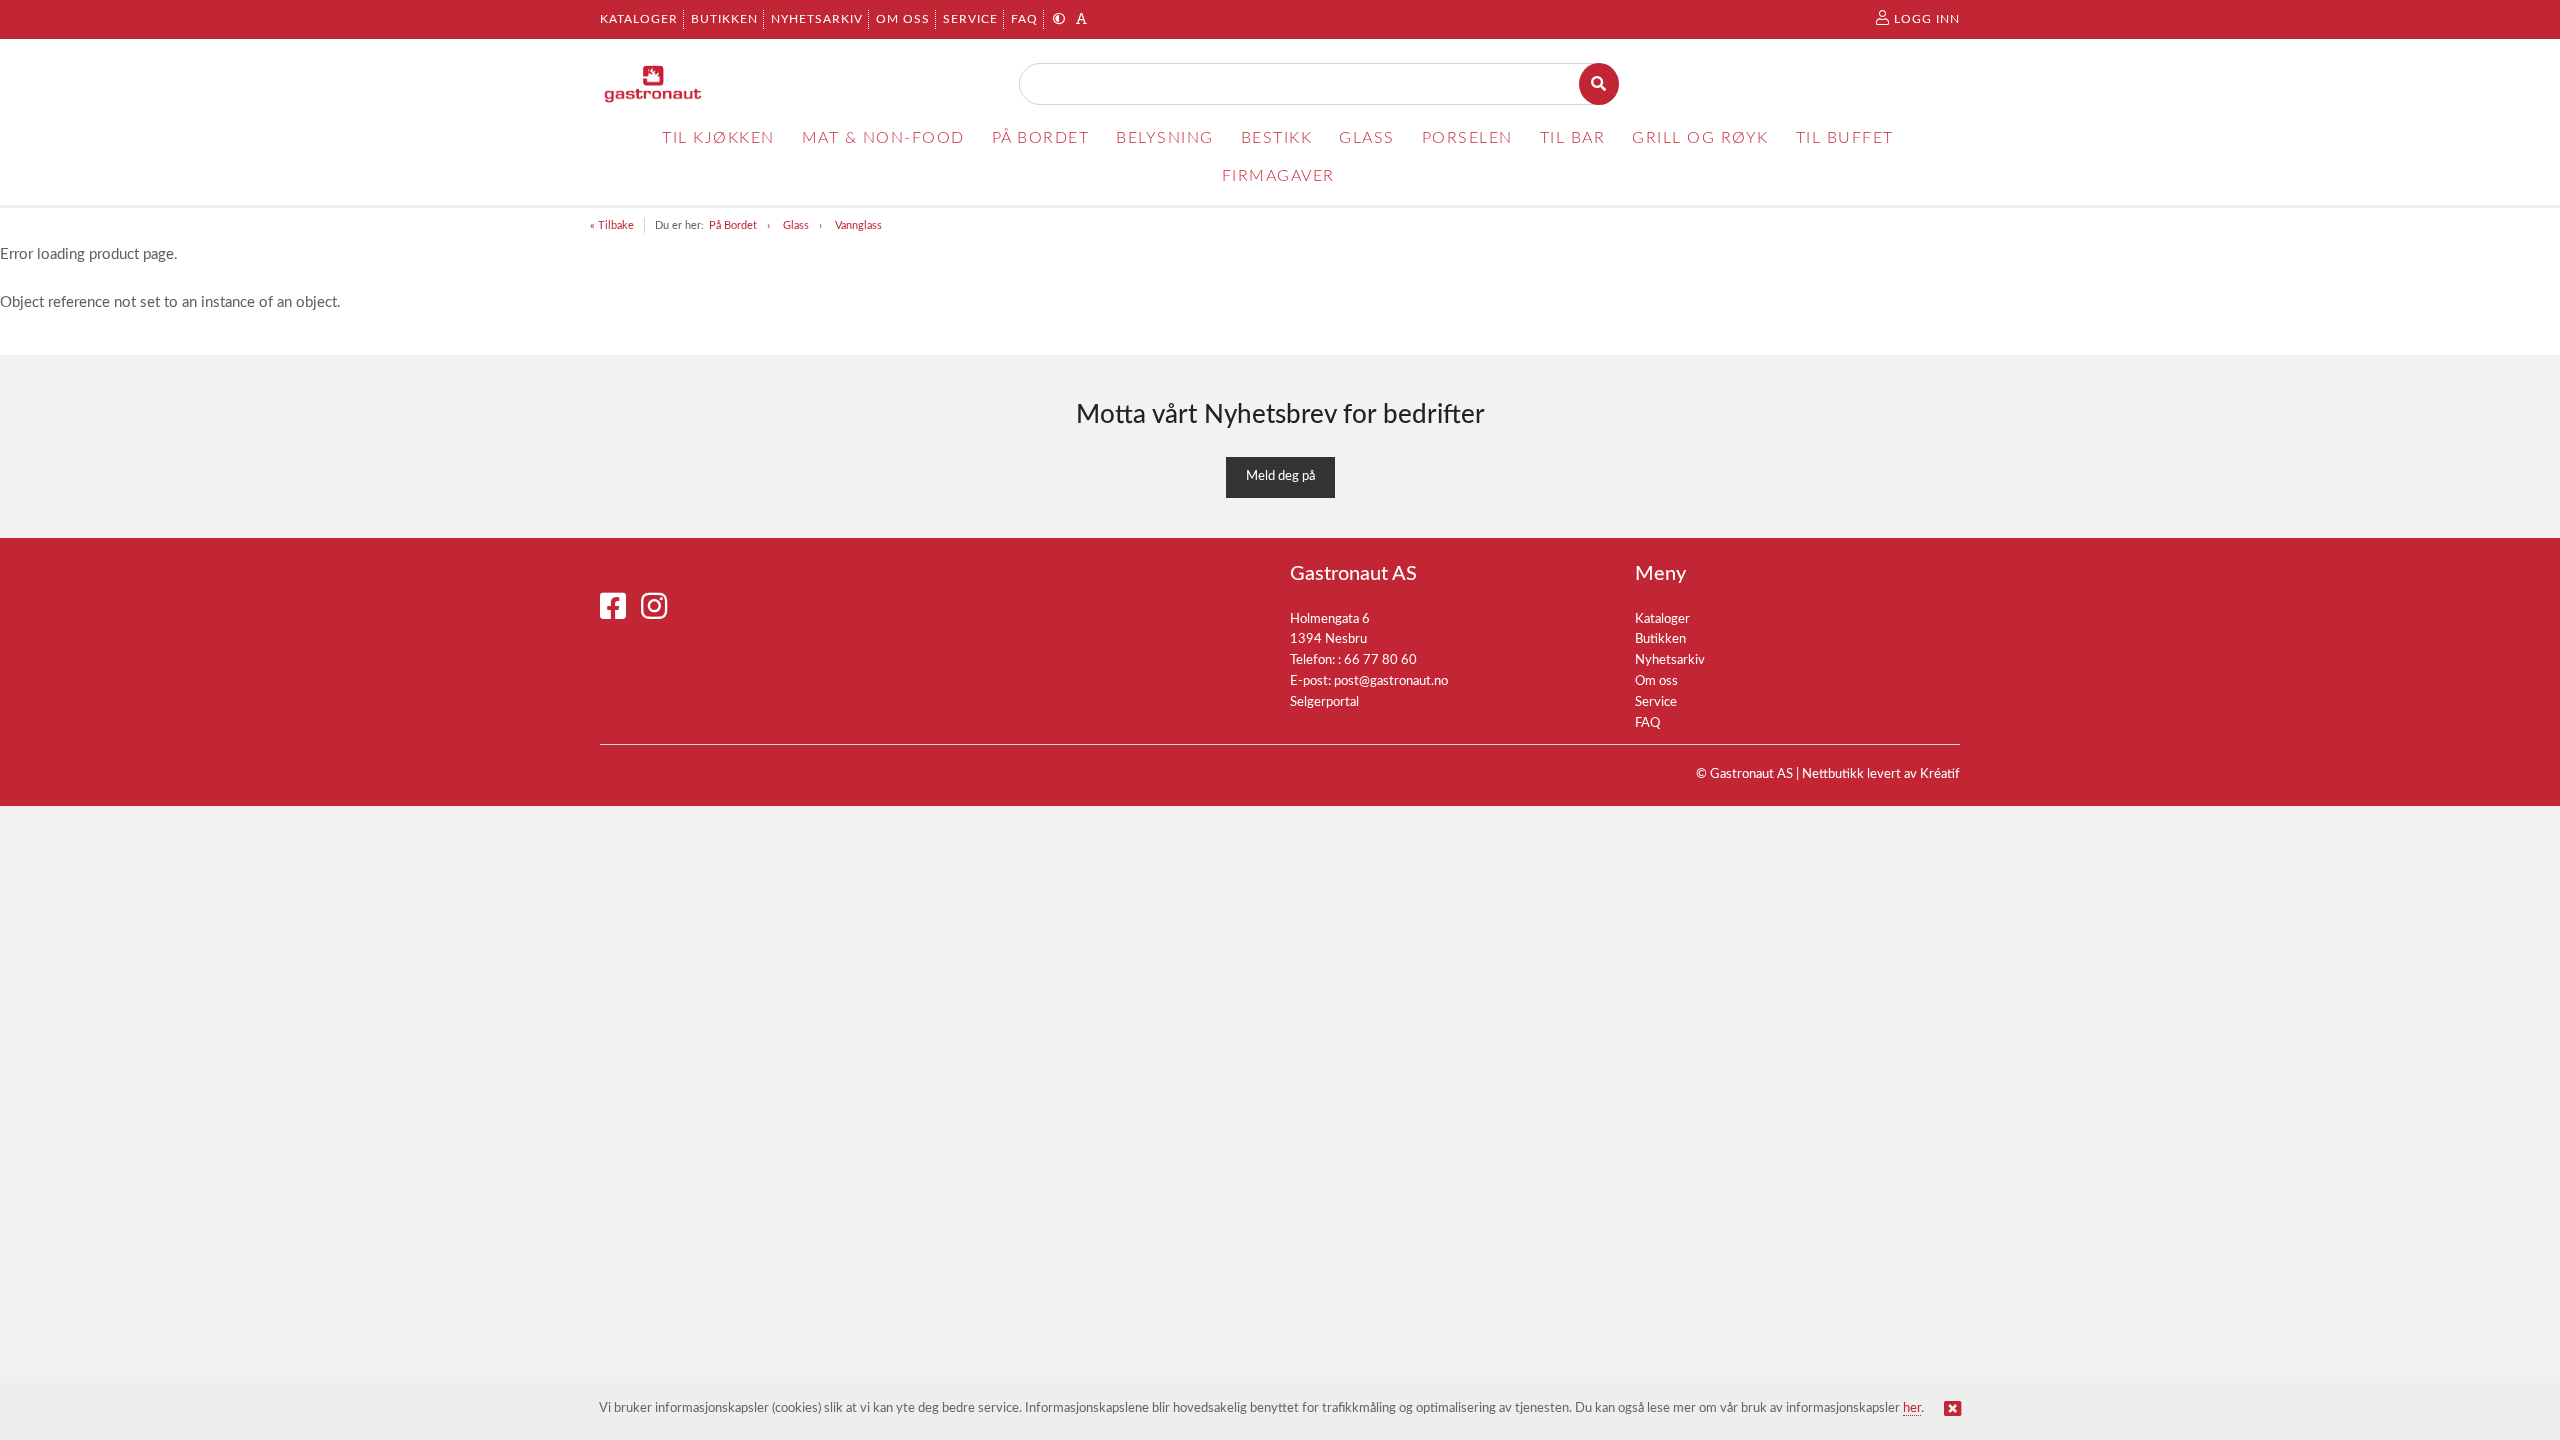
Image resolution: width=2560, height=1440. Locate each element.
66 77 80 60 (1380, 660)
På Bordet (733, 225)
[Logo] (653, 84)
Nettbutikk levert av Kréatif (1881, 774)
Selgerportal (1324, 702)
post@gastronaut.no (1391, 681)
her (1912, 1408)
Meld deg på (1280, 476)
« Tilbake (612, 225)
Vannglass (858, 225)
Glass (796, 225)
